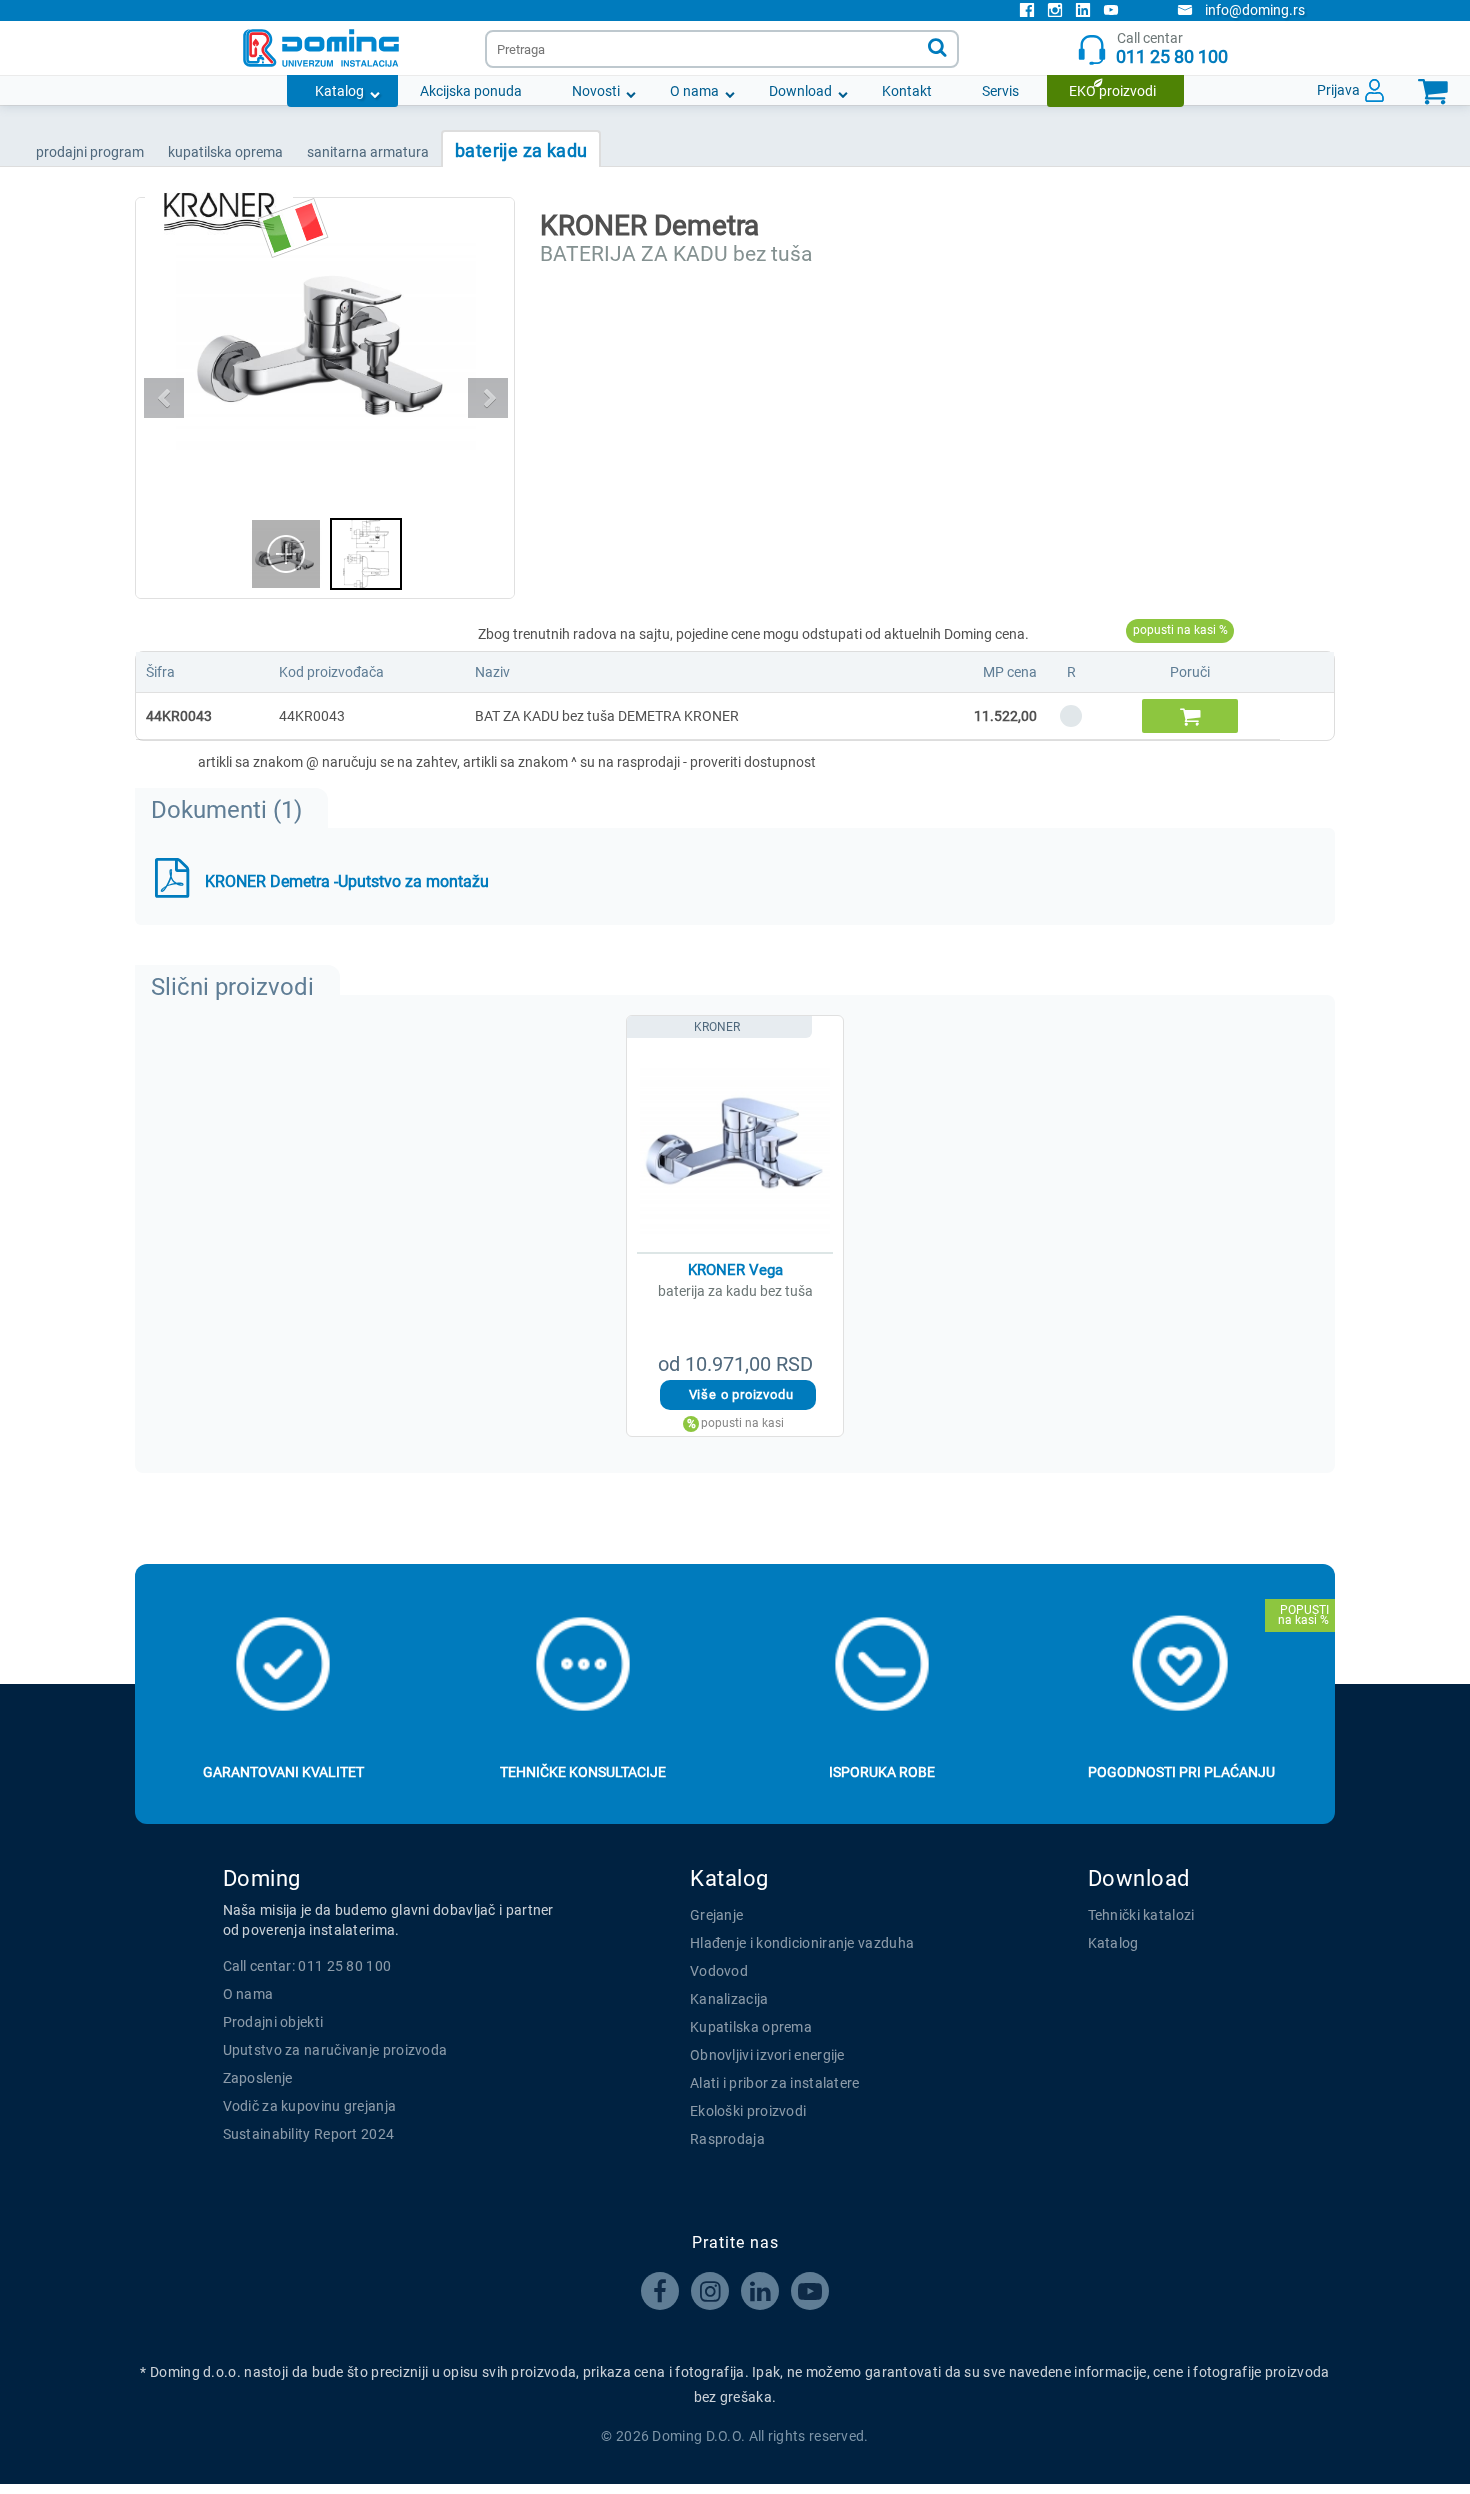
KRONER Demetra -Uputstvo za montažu (347, 881)
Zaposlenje (258, 2078)
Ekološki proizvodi (748, 2111)
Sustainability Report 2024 (309, 2134)
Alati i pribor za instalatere (775, 2083)
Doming (262, 1878)
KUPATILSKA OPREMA (225, 152)
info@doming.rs (1255, 10)
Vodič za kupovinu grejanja (310, 2106)
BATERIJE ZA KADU (521, 150)
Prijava (1338, 90)
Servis (1000, 91)
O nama (694, 91)
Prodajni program (90, 152)
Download (800, 91)
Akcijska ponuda (471, 91)
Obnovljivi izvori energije (767, 2055)
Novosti (596, 91)
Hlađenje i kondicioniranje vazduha (802, 1943)
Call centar (1172, 48)
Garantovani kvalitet (283, 1772)
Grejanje (716, 1915)
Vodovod (719, 1971)
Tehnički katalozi (1141, 1915)
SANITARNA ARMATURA (368, 152)
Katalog (339, 91)
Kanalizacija (729, 1999)
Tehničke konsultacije (583, 1772)
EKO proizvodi (1112, 91)
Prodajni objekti (273, 2022)
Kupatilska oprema (751, 2027)
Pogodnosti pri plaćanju (1181, 1772)
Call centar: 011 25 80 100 (307, 1966)
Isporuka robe (882, 1772)
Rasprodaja (727, 2139)
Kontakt (907, 91)
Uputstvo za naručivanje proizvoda (335, 2050)
